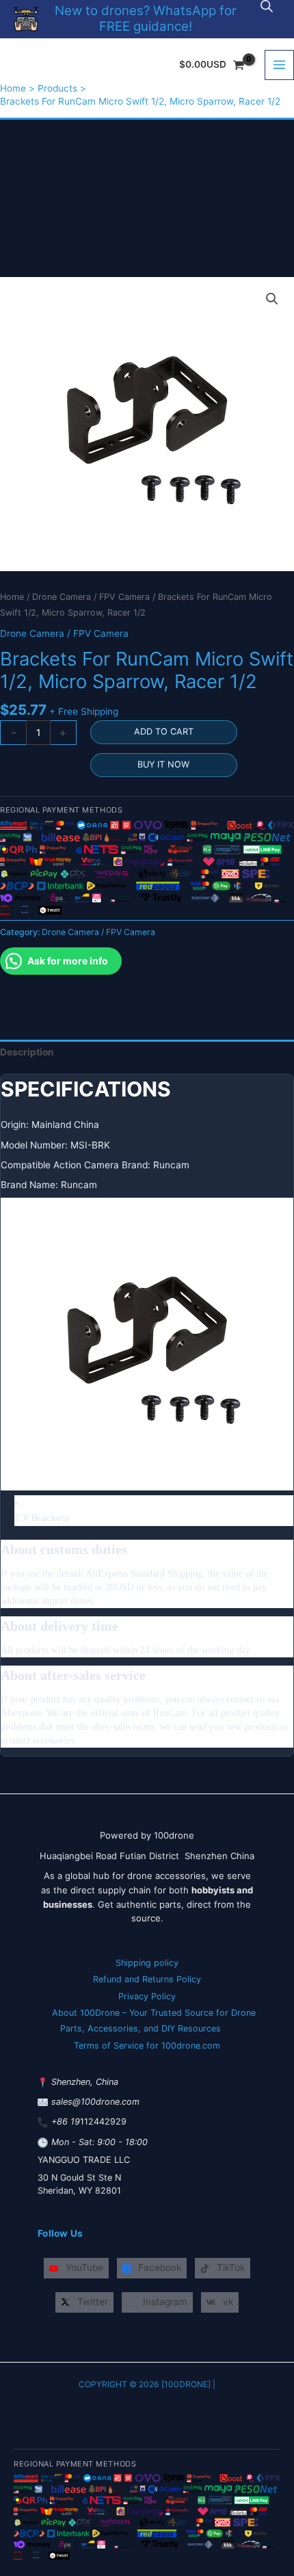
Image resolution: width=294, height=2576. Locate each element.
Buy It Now (163, 764)
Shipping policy (147, 1963)
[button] (272, 299)
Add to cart (164, 732)
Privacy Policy (147, 1996)
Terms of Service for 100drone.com (147, 2046)
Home (12, 597)
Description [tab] (27, 1052)
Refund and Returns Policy (147, 1979)
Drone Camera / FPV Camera (91, 597)
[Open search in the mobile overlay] (267, 6)
